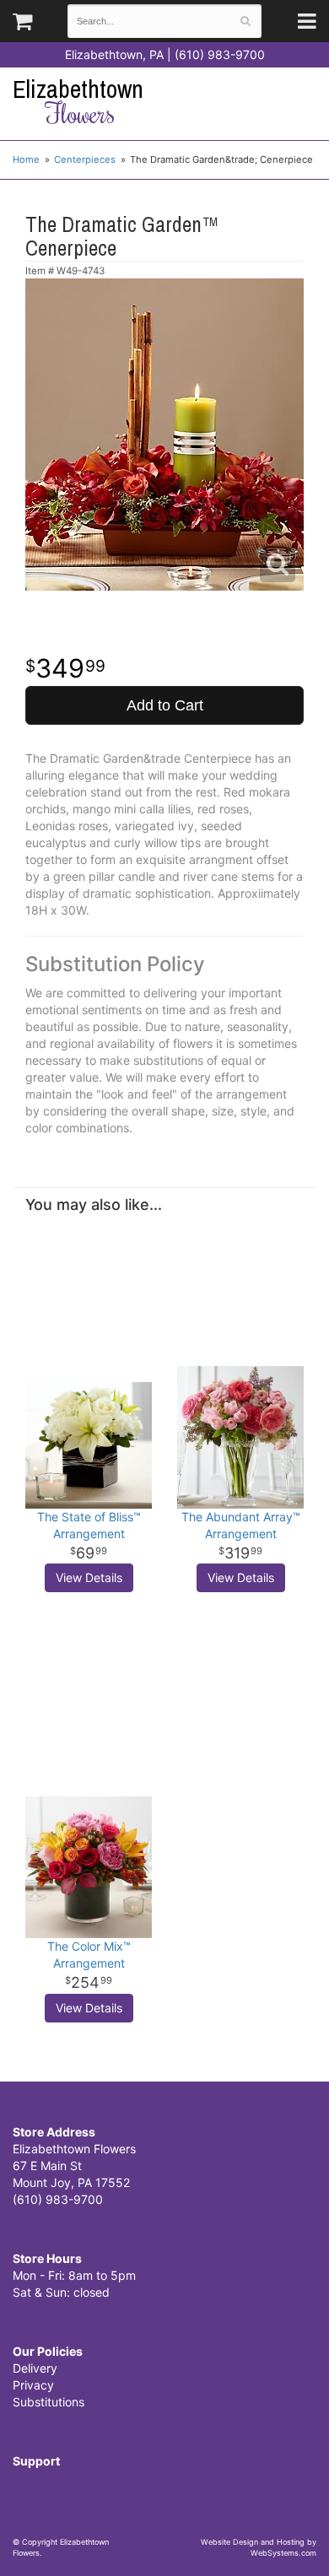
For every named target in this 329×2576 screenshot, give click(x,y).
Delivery (35, 2368)
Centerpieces (85, 159)
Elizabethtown (78, 102)
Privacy (33, 2385)
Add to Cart (165, 705)
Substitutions (49, 2402)
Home (26, 159)
